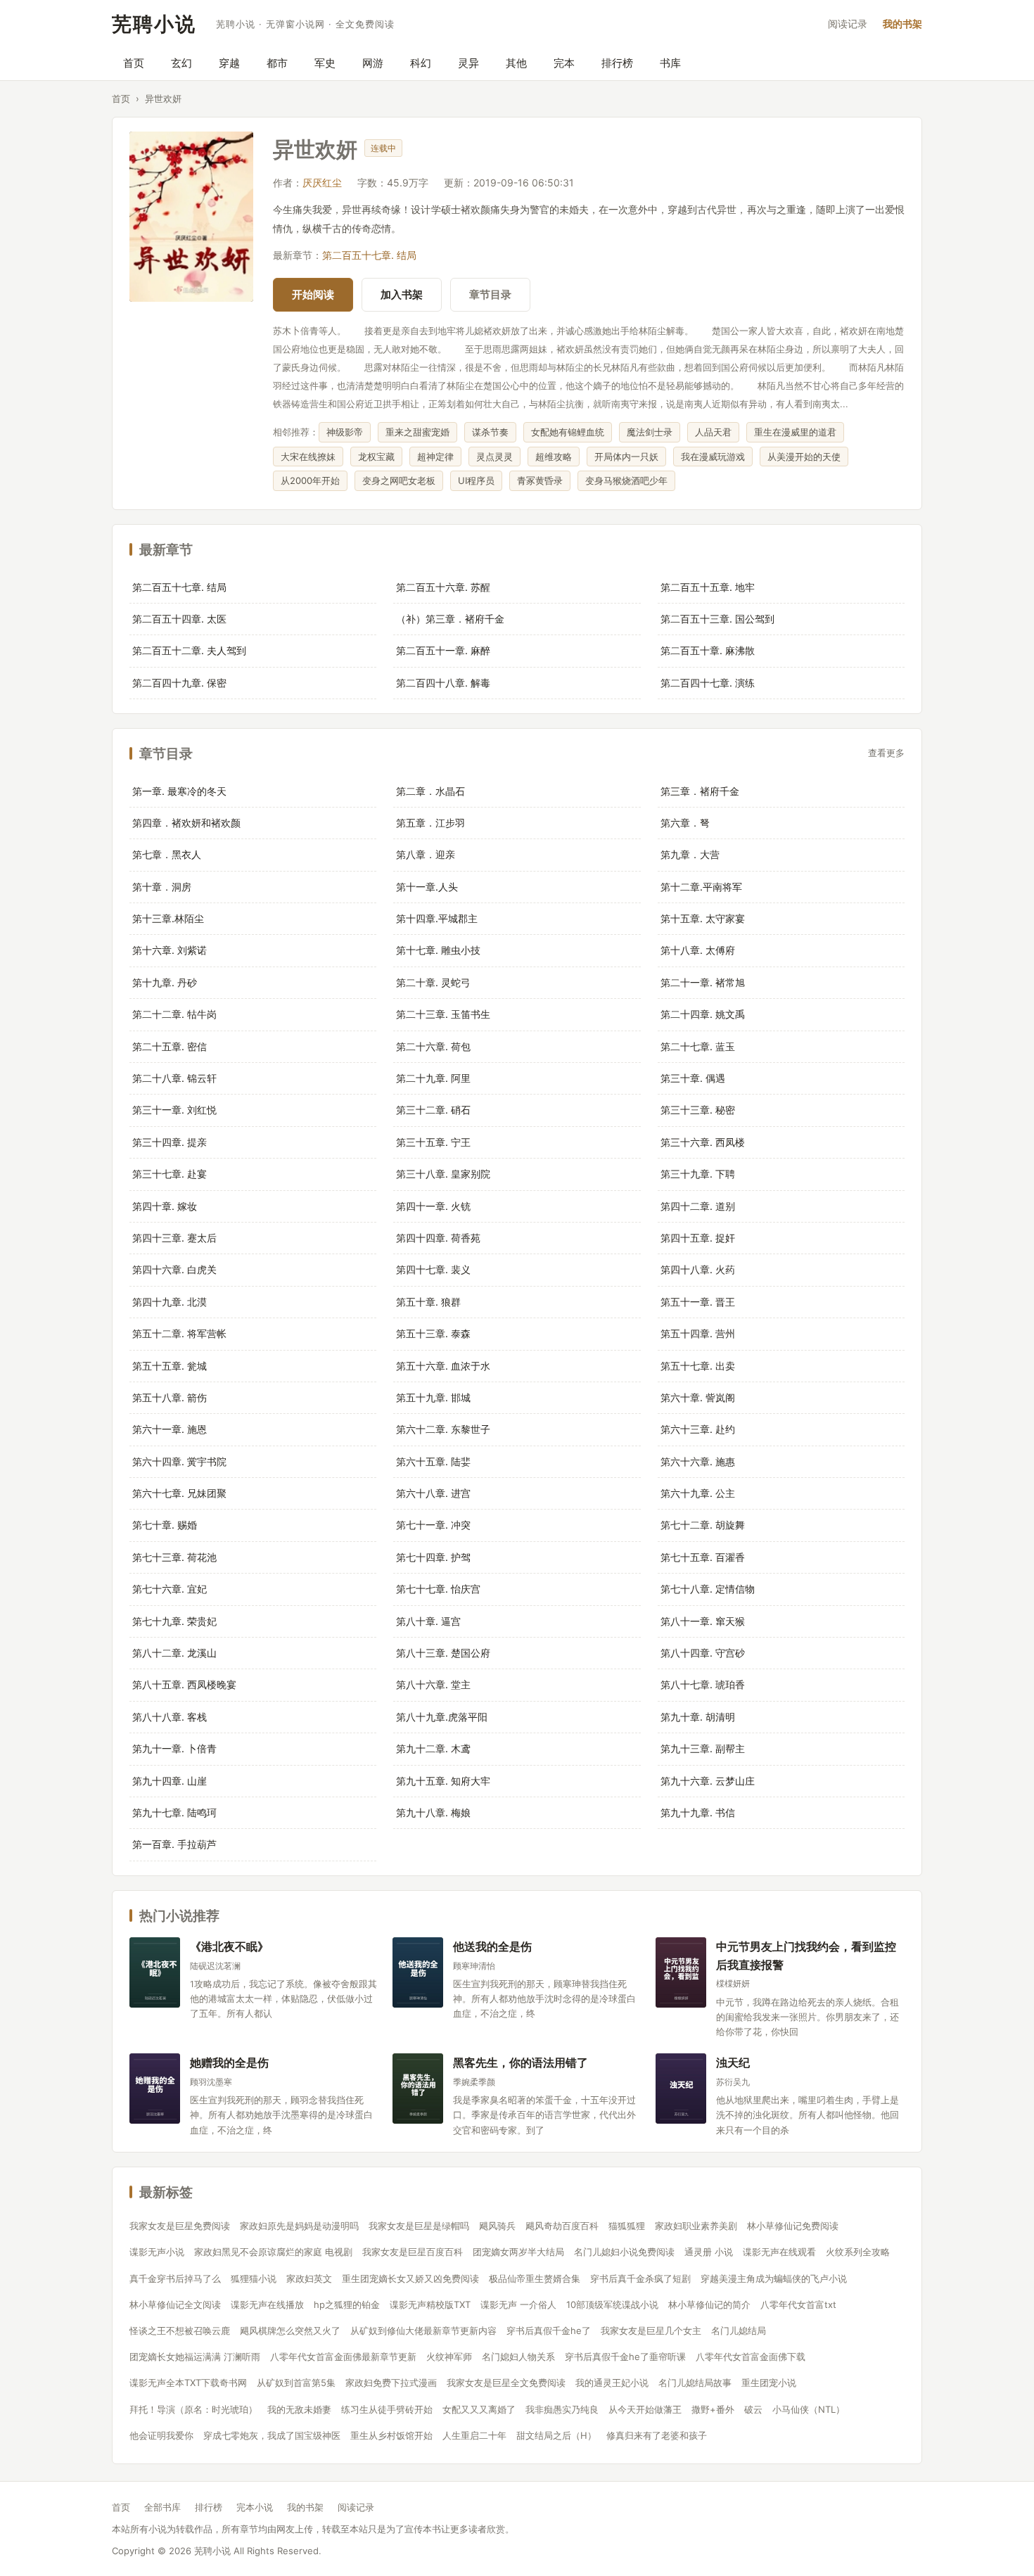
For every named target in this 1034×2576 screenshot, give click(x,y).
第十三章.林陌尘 (168, 918)
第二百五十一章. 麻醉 (443, 650)
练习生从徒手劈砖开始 (387, 2409)
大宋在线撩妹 (308, 457)
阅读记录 (848, 24)
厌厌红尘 (322, 183)
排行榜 (617, 63)
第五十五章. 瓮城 (170, 1366)
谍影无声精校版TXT (430, 2304)
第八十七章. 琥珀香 (703, 1684)
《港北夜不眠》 (229, 1946)
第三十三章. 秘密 (698, 1110)
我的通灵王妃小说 (612, 2383)
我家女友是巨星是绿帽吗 (419, 2226)
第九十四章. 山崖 (170, 1781)
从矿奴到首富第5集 (296, 2383)
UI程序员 (476, 480)
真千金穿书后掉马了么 (175, 2278)
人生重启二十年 (474, 2435)
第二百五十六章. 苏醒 (443, 587)
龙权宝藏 (376, 457)
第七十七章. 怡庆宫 (438, 1589)
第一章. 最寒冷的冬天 (179, 791)
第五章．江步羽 (430, 823)
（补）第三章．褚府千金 (450, 619)
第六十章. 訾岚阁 (698, 1397)
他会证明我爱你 (161, 2435)
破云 (753, 2409)
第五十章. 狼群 (428, 1302)
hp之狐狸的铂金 (347, 2304)
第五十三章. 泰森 (433, 1333)
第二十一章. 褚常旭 (703, 982)
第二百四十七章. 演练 (708, 683)
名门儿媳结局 (739, 2330)
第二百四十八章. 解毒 (443, 683)
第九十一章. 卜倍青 (174, 1748)
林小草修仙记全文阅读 (175, 2304)
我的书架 (902, 24)
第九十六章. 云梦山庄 (708, 1781)
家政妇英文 (309, 2278)
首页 (134, 63)
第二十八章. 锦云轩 (174, 1078)
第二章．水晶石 (430, 791)
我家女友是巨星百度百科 (413, 2252)
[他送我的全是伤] (418, 1972)
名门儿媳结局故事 (695, 2383)
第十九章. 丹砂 (165, 982)
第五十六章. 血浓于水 (443, 1366)
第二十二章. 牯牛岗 (174, 1014)
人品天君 (713, 432)
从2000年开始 (310, 480)
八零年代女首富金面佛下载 (751, 2357)
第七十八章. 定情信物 (708, 1589)
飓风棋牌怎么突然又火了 (290, 2330)
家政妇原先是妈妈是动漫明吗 (299, 2226)
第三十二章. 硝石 (433, 1110)
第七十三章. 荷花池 (174, 1557)
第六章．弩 (685, 823)
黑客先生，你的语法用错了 (521, 2062)
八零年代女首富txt (798, 2304)
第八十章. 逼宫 (428, 1621)
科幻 (421, 63)
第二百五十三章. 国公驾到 (717, 619)
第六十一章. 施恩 (170, 1429)
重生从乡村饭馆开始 (391, 2435)
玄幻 (181, 63)
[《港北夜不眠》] (155, 1972)
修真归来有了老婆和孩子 (657, 2435)
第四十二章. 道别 (698, 1206)
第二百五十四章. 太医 (179, 619)
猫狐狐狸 (627, 2226)
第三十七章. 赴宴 (170, 1174)
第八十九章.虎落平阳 (442, 1717)
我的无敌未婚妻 (299, 2409)
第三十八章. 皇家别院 (443, 1174)
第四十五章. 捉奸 (698, 1238)
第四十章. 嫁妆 (165, 1206)
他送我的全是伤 (492, 1946)
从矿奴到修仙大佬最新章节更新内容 (423, 2330)
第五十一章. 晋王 (698, 1302)
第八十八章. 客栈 (170, 1717)
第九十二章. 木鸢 (433, 1748)
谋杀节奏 (490, 432)
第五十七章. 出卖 (698, 1366)
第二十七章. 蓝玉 (698, 1046)
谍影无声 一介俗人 (518, 2304)
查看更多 (886, 753)
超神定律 (435, 457)
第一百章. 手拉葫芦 (174, 1844)
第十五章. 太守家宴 (703, 918)
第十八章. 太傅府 (698, 950)
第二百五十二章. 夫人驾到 (189, 650)
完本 (564, 63)
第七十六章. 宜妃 (170, 1589)
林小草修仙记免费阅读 (793, 2226)
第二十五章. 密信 (170, 1046)
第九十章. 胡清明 (698, 1717)
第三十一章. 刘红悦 (174, 1110)
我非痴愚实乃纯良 (562, 2409)
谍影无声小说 (157, 2252)
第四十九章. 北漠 (170, 1302)
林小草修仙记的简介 (709, 2304)
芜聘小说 (154, 24)
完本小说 (255, 2507)
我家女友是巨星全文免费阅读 (506, 2383)
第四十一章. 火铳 (433, 1206)
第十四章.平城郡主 (437, 918)
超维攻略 (554, 457)
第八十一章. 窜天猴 (703, 1621)
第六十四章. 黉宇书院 (179, 1461)
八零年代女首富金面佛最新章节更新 (343, 2357)
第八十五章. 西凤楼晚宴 (184, 1684)
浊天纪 (733, 2062)
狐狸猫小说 (254, 2278)
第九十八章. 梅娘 (433, 1812)
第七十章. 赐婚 (165, 1525)
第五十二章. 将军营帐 (179, 1333)
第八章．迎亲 (426, 854)
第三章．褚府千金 (700, 791)
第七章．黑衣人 (167, 854)
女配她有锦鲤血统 (568, 432)
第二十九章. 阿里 (433, 1078)
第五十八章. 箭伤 (170, 1397)
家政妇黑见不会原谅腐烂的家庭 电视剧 (273, 2252)
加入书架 (402, 294)
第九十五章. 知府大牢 (443, 1781)
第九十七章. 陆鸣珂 (174, 1812)
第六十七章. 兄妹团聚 (179, 1493)
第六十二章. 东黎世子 (443, 1429)
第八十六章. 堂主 (433, 1684)
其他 (516, 63)
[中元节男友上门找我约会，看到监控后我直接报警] (681, 1972)
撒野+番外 (713, 2409)
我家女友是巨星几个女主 (651, 2330)
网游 (373, 63)
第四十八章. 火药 (698, 1269)
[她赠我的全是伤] (155, 2089)
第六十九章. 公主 (698, 1493)
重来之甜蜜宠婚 (417, 432)
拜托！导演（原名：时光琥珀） (193, 2409)
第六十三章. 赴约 (698, 1429)
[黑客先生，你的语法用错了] (418, 2089)
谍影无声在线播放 (267, 2304)
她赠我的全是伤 (229, 2062)
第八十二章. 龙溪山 (174, 1653)
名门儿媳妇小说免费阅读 (624, 2252)
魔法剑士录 (650, 432)
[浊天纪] (681, 2089)
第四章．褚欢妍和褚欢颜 (186, 823)
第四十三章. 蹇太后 (174, 1238)
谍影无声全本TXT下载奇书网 (188, 2383)
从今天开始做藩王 (645, 2409)
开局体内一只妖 (626, 457)
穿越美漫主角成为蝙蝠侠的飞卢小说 (774, 2278)
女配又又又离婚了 (479, 2409)
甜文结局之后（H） (556, 2435)
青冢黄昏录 (540, 480)
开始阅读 (313, 294)
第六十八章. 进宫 (433, 1493)
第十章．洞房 (162, 887)
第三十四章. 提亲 (170, 1142)
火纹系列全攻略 (858, 2252)
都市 (277, 63)
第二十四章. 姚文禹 (703, 1014)
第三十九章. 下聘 (698, 1174)
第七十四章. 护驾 (433, 1557)
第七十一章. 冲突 (433, 1525)
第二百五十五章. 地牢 (708, 587)
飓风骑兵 (497, 2226)
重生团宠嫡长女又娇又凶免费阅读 (410, 2278)
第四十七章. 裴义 (433, 1269)
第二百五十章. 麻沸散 (708, 650)
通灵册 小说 (709, 2252)
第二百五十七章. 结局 (369, 255)
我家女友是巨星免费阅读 (180, 2226)
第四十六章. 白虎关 (174, 1269)
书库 (670, 63)
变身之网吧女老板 (399, 480)
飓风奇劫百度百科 (562, 2226)
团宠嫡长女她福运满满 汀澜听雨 (195, 2357)
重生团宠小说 (769, 2383)
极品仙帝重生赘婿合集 (535, 2278)
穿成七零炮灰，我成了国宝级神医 (272, 2435)
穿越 (229, 63)
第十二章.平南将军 (701, 887)
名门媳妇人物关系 (518, 2357)
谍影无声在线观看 (779, 2252)
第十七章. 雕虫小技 (438, 950)
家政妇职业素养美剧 (696, 2226)
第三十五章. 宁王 (433, 1142)
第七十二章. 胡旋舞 (703, 1525)
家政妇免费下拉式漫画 (391, 2383)
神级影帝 (345, 432)
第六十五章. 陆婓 (433, 1461)
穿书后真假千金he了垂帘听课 (625, 2357)
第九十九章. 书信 (698, 1812)
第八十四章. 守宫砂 (703, 1653)
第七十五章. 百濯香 (703, 1557)
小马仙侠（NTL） (809, 2409)
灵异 (468, 63)
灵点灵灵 (494, 457)
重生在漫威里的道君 (795, 432)
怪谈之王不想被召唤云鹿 (180, 2330)
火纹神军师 (449, 2357)
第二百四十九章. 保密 (179, 683)
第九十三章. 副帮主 (703, 1748)
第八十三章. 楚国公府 (443, 1653)
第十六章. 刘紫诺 (170, 950)
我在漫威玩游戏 (713, 457)
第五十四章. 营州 (698, 1333)
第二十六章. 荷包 (433, 1046)
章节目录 (490, 294)
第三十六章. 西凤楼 (703, 1142)
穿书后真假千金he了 (549, 2330)
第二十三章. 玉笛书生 (443, 1014)
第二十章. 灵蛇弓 (433, 982)
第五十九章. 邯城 (433, 1397)
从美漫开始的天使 (804, 457)
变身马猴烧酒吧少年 (626, 480)
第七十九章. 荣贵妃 (174, 1621)
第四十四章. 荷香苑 (438, 1238)
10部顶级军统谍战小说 (612, 2304)
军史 (325, 63)
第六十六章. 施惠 (698, 1461)
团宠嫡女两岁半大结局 (518, 2252)
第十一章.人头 (427, 887)
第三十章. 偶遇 (693, 1078)
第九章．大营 (690, 854)
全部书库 (162, 2507)
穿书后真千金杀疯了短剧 (640, 2278)
